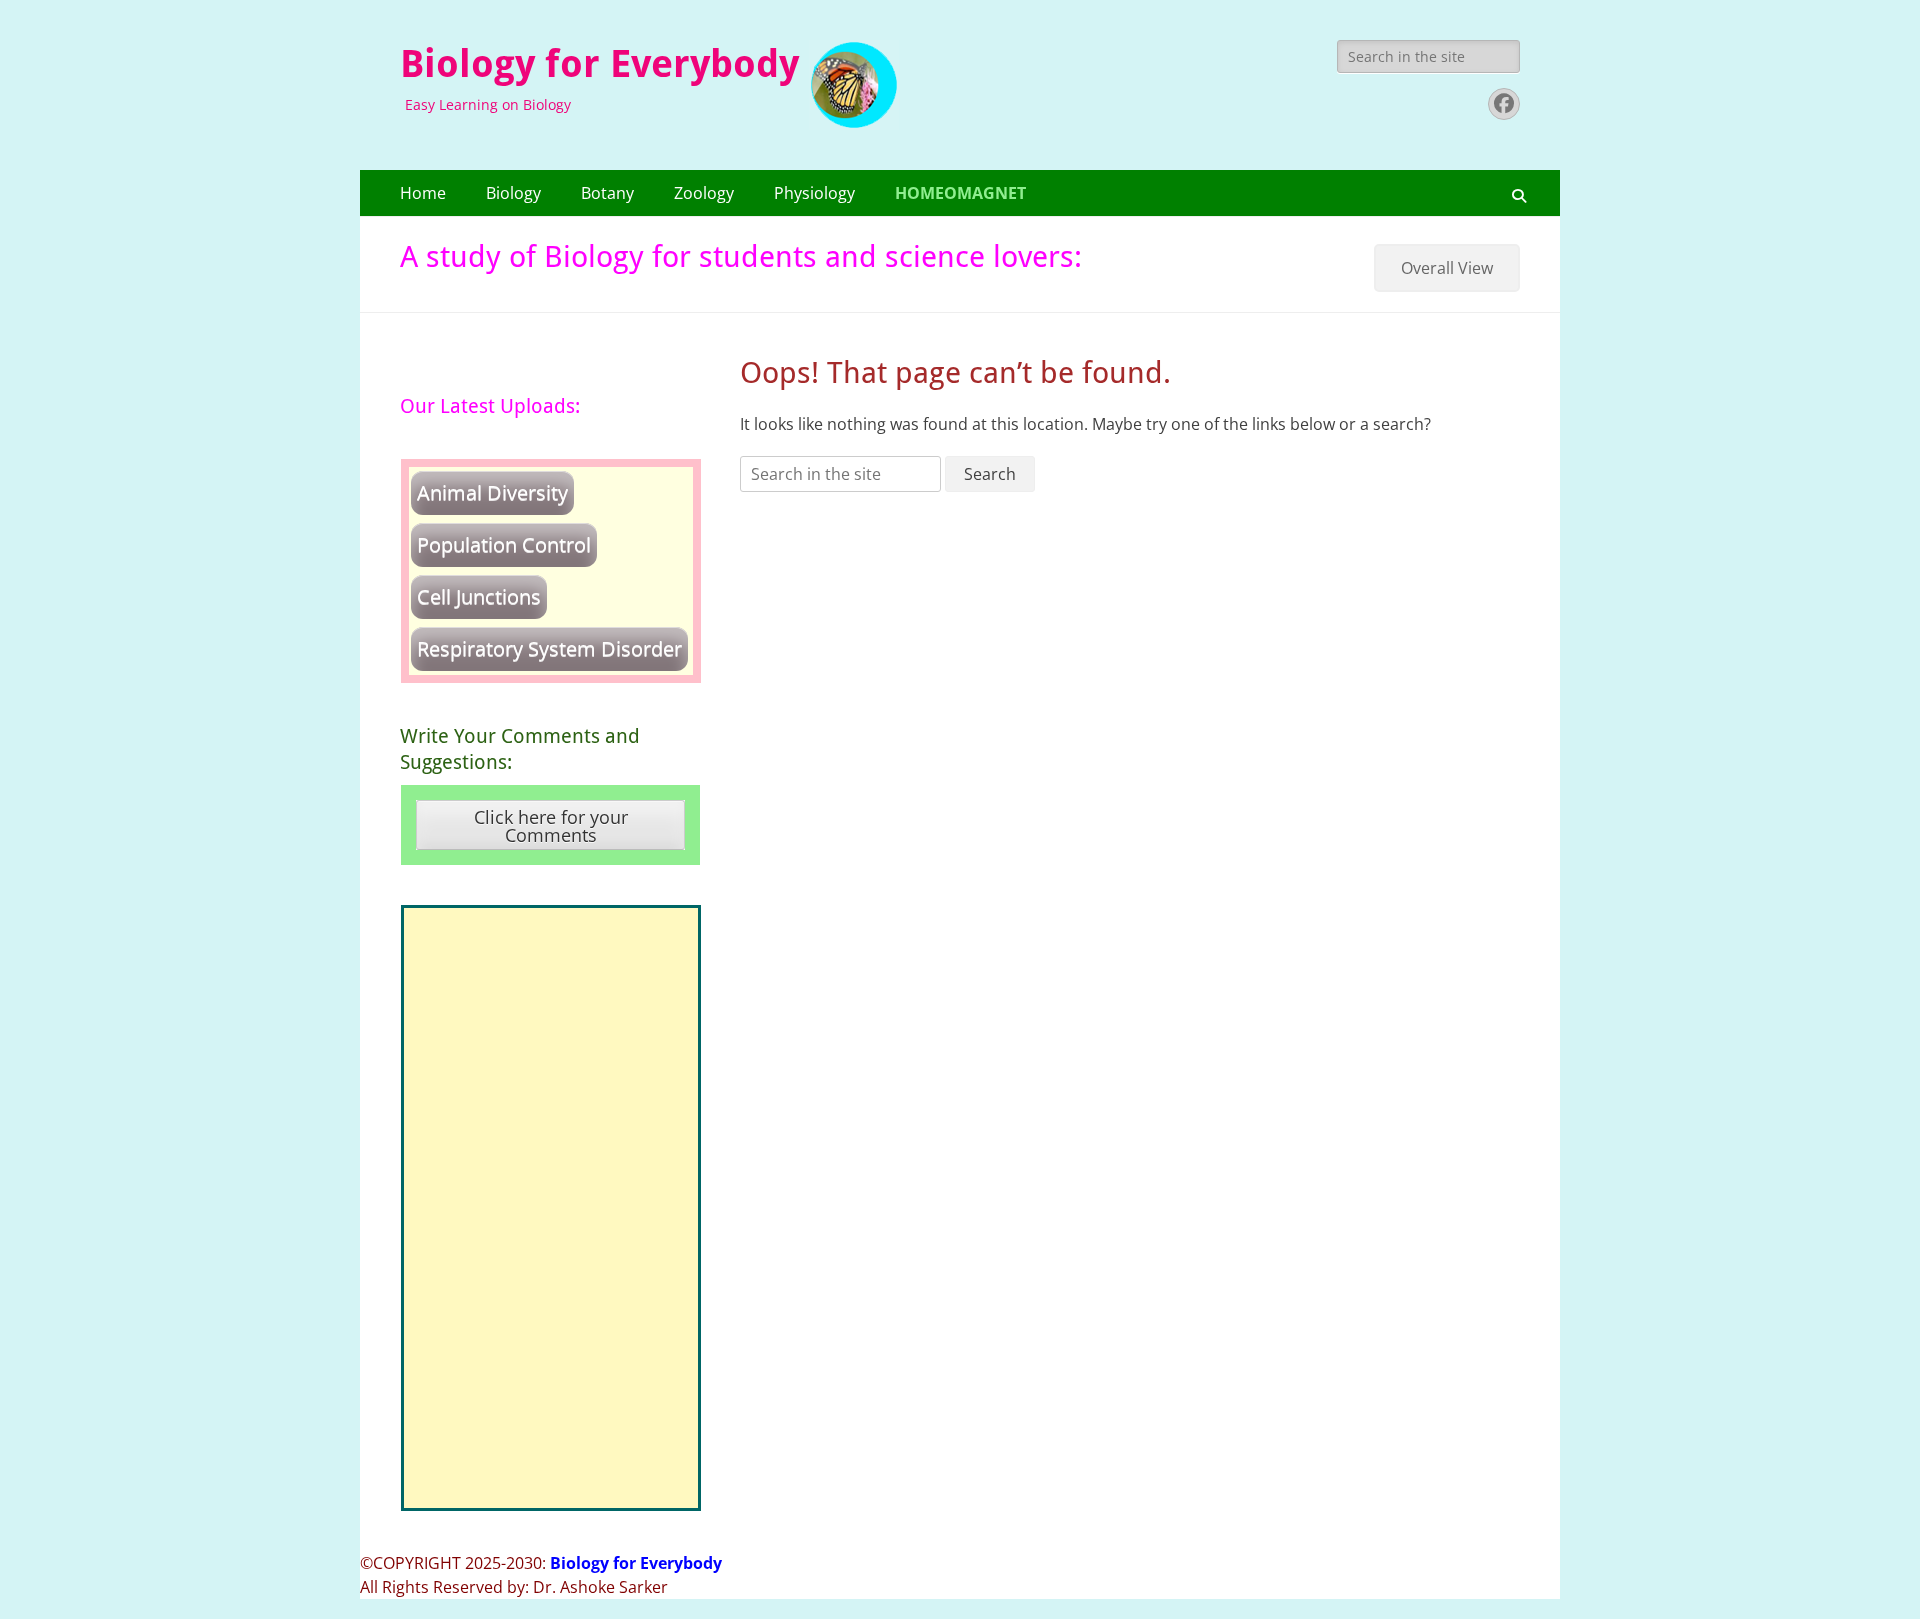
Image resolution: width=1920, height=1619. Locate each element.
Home (423, 193)
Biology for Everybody (599, 64)
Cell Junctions (479, 596)
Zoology (704, 193)
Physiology (814, 193)
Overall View (1447, 268)
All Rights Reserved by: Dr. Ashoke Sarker (514, 1587)
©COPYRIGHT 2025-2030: (541, 1563)
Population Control (504, 544)
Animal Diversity (492, 492)
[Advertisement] (551, 1208)
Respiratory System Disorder (549, 648)
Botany (607, 193)
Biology (513, 193)
